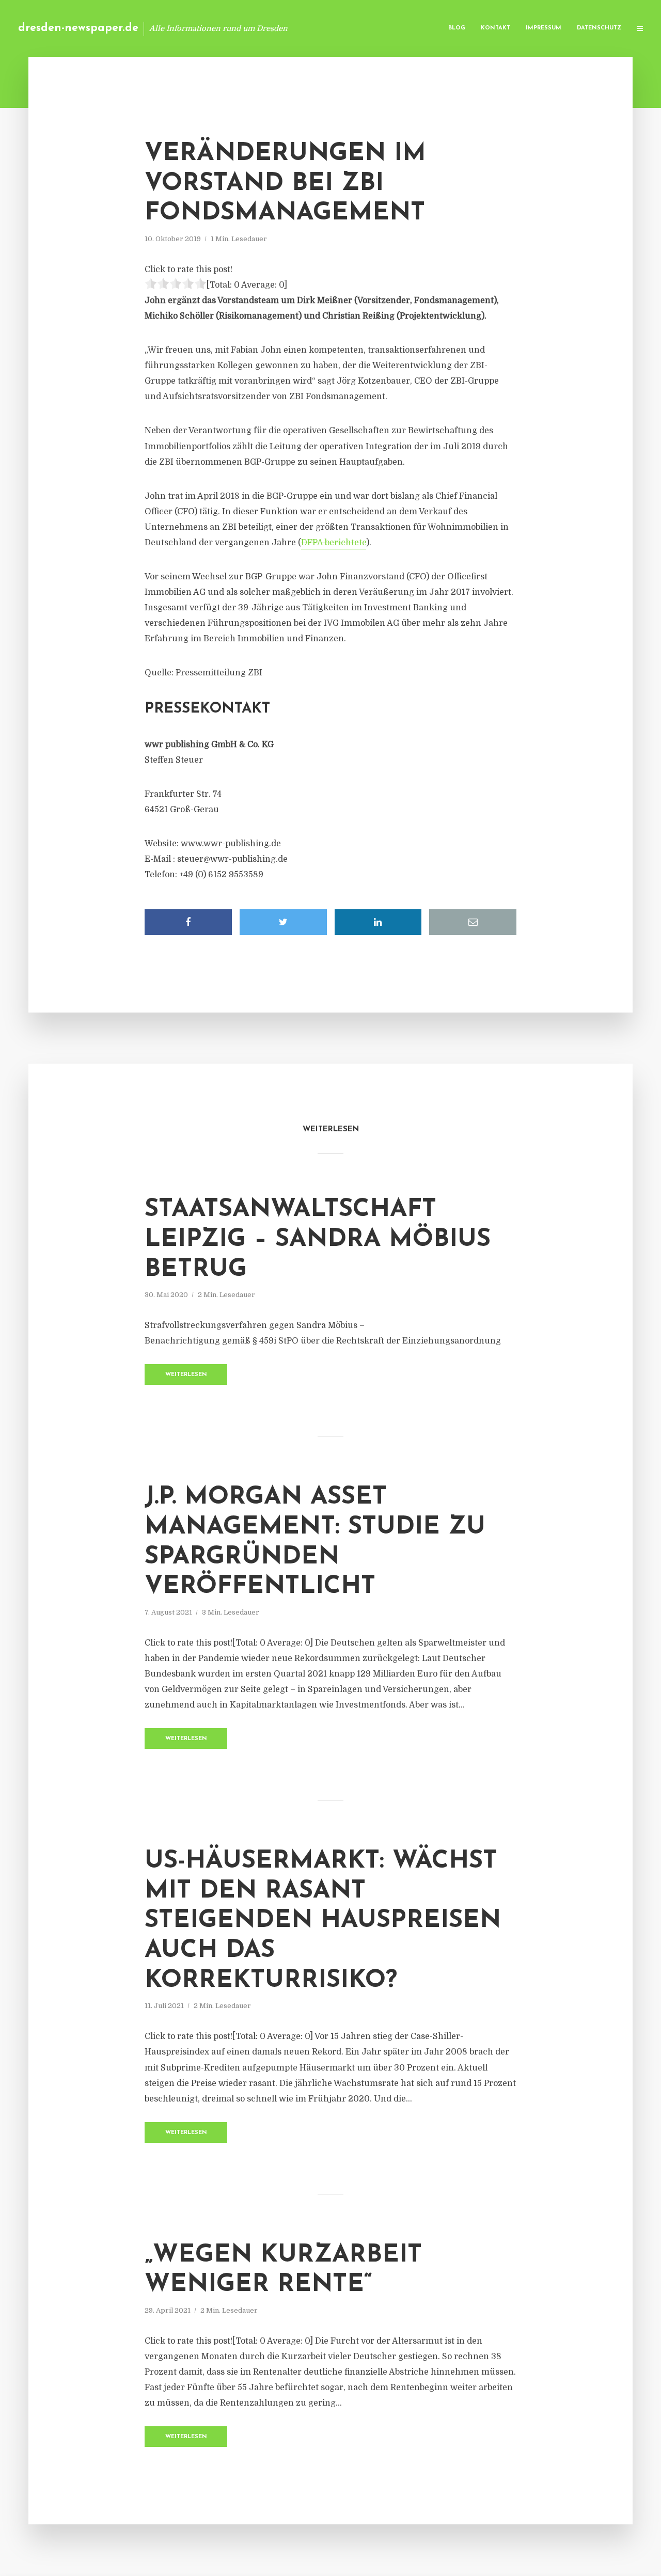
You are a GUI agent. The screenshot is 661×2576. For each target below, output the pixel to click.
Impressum (544, 28)
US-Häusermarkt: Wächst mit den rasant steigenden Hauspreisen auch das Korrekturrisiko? (323, 1921)
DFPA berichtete (334, 543)
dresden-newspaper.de (78, 28)
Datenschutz (599, 28)
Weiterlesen (186, 1375)
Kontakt (495, 28)
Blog (457, 28)
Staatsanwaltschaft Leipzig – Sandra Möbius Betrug (318, 1239)
